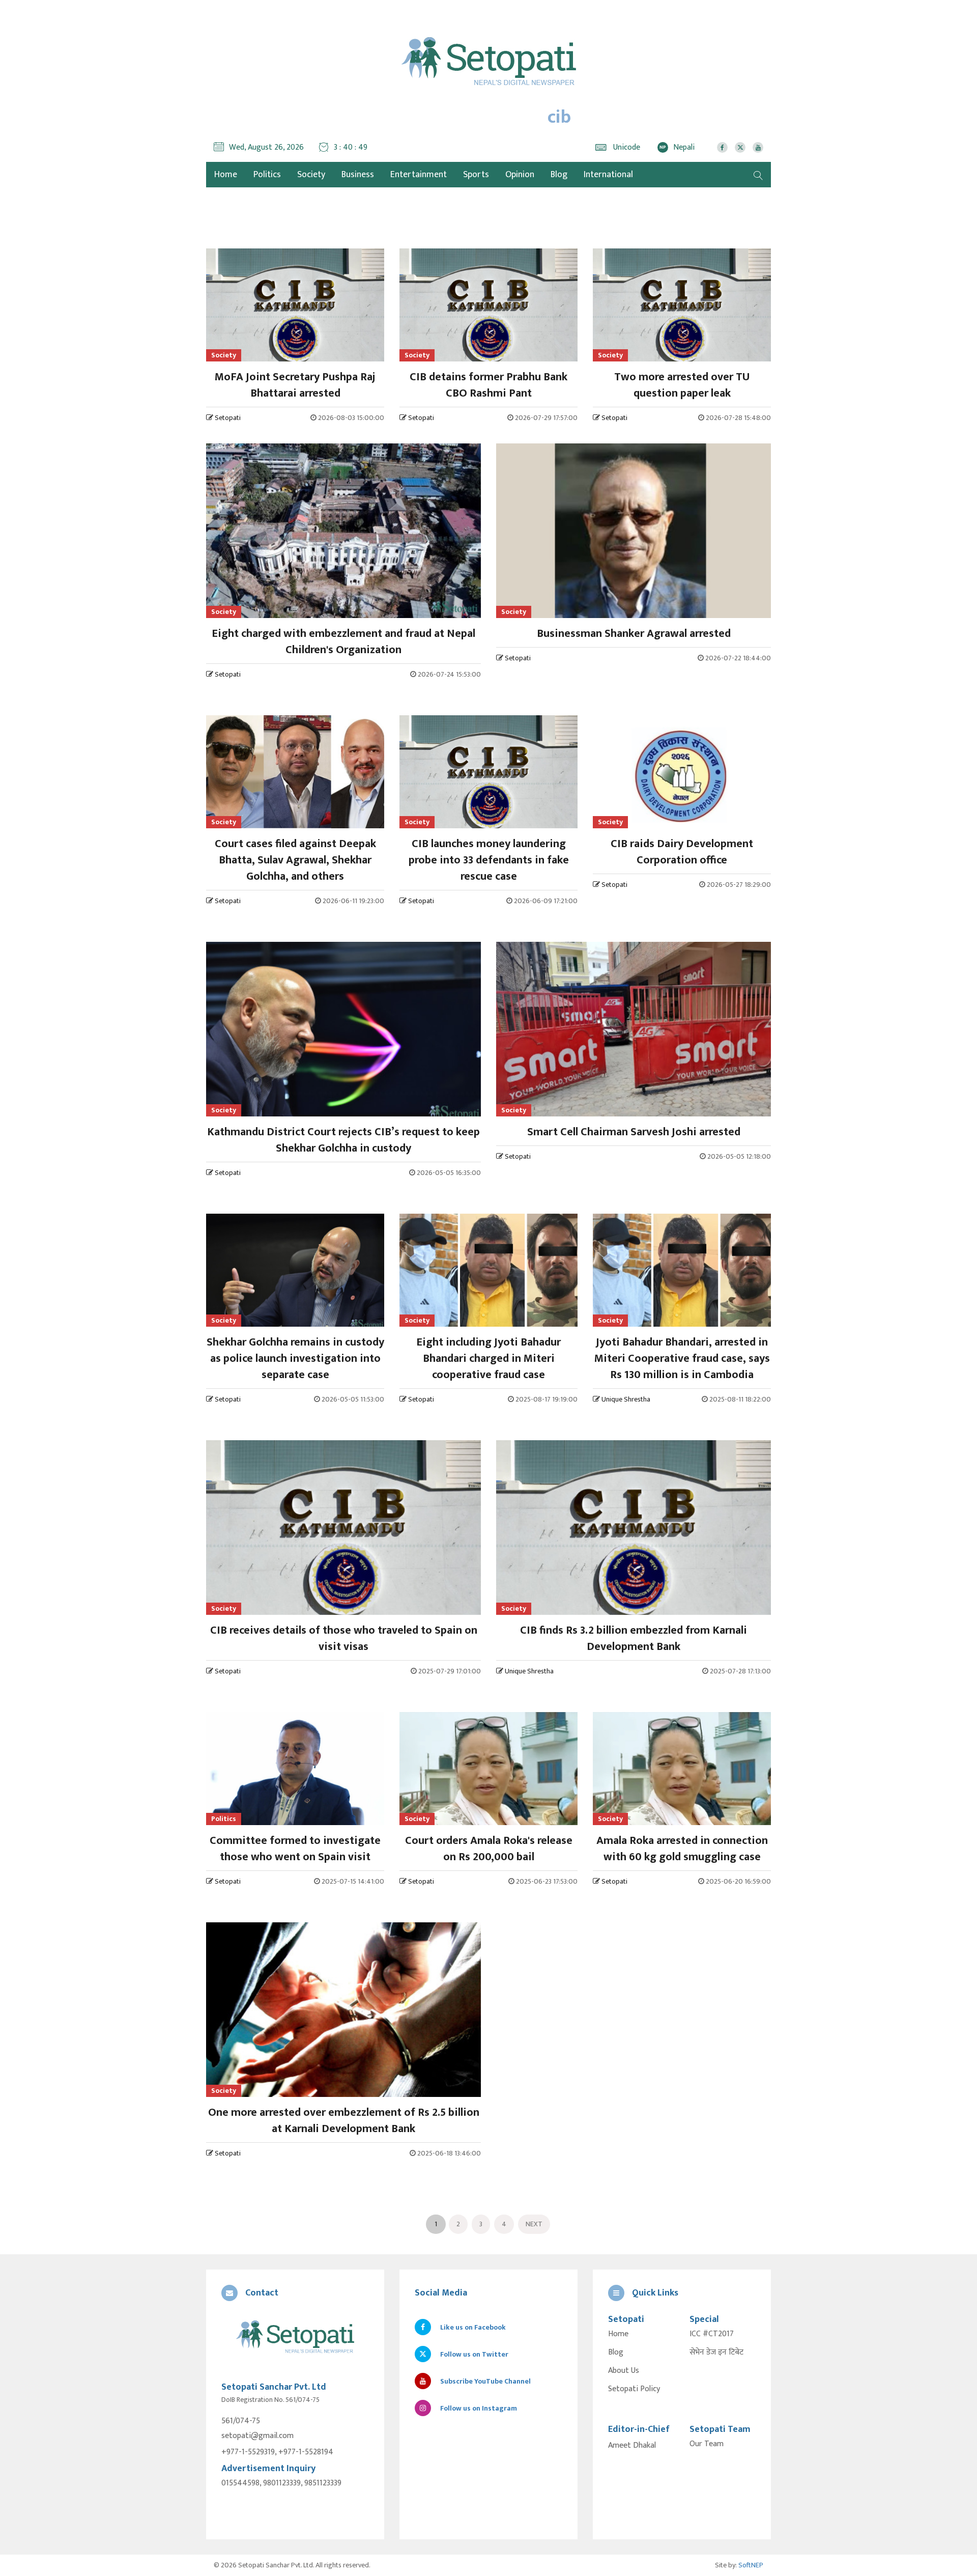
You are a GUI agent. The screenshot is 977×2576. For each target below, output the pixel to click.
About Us (624, 2371)
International (608, 175)
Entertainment (419, 175)
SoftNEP (751, 2565)
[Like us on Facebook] (722, 147)
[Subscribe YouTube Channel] (758, 147)
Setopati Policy (634, 2389)
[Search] (758, 175)
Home (618, 2334)
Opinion (520, 175)
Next (534, 2224)
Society (311, 175)
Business (358, 175)
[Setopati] (295, 2337)
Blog (559, 175)
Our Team (707, 2444)
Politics (267, 175)
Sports (476, 175)
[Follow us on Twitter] (740, 147)
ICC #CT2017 (712, 2334)
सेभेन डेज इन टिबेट (716, 2353)
